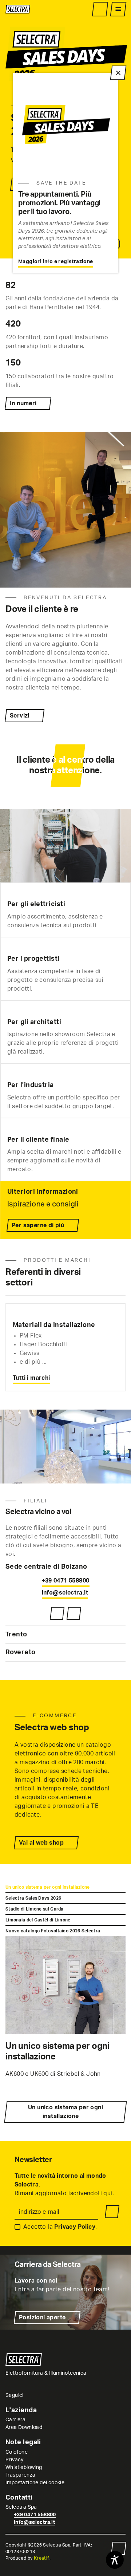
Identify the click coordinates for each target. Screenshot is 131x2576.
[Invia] (112, 2212)
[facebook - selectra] (39, 2395)
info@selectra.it (65, 1593)
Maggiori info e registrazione (56, 262)
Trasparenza (20, 2475)
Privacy (15, 2460)
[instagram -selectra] (30, 2395)
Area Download (24, 2427)
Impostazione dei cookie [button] (35, 2483)
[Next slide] (124, 1283)
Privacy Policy (75, 2227)
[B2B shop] (100, 9)
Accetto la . (60, 2227)
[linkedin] (48, 2395)
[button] (65, 1567)
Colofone (17, 2452)
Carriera (15, 2420)
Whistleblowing (24, 2468)
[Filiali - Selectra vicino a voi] (57, 1613)
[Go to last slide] (106, 1283)
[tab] (65, 1887)
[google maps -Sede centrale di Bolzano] (74, 1613)
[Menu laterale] (118, 9)
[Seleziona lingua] (87, 9)
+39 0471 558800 (66, 1581)
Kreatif (42, 2558)
